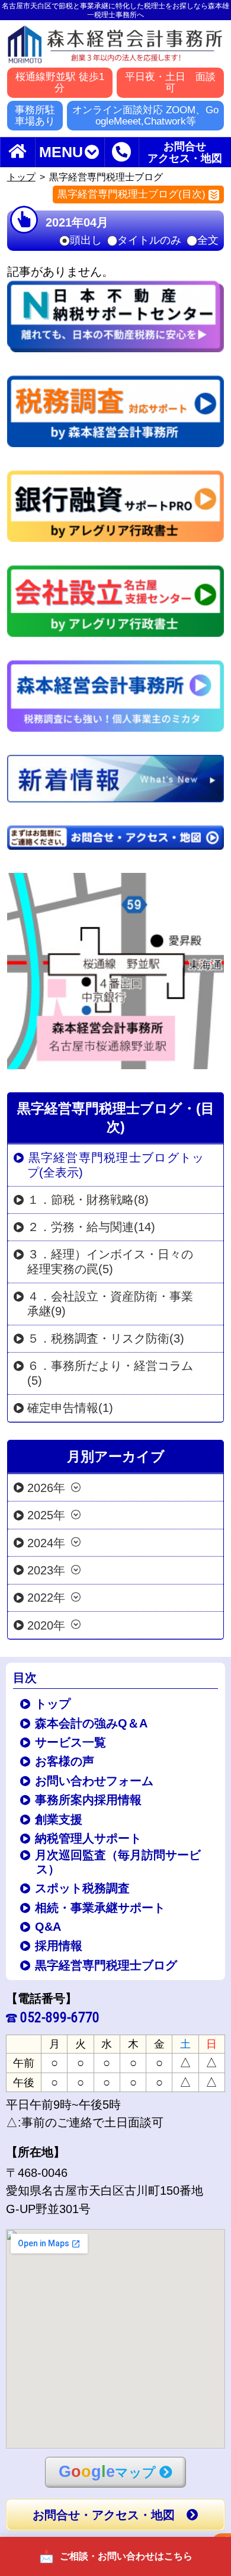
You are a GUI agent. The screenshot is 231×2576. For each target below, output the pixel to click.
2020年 (46, 1625)
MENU (61, 152)
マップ (107, 2471)
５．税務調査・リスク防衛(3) (106, 1338)
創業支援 (60, 1819)
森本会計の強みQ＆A (92, 1723)
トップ (21, 177)
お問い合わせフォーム (95, 1781)
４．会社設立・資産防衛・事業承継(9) (110, 1304)
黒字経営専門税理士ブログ (107, 1965)
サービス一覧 (71, 1742)
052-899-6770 (60, 2017)
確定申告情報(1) (70, 1408)
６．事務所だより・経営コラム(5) (110, 1373)
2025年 (46, 1515)
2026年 (46, 1487)
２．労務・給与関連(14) (91, 1227)
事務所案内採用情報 (89, 1800)
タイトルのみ (149, 241)
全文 (208, 241)
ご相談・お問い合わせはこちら (126, 2556)
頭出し (86, 241)
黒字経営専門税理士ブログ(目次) (131, 194)
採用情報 (60, 1946)
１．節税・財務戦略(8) (88, 1200)
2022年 (46, 1598)
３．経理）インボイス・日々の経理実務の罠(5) (110, 1262)
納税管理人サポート (89, 1838)
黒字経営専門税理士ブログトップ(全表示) (115, 1165)
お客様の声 (65, 1761)
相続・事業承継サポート (101, 1908)
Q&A (49, 1927)
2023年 (46, 1570)
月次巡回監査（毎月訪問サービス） (119, 1862)
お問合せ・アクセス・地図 (104, 2515)
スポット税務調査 (83, 1888)
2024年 (46, 1542)
